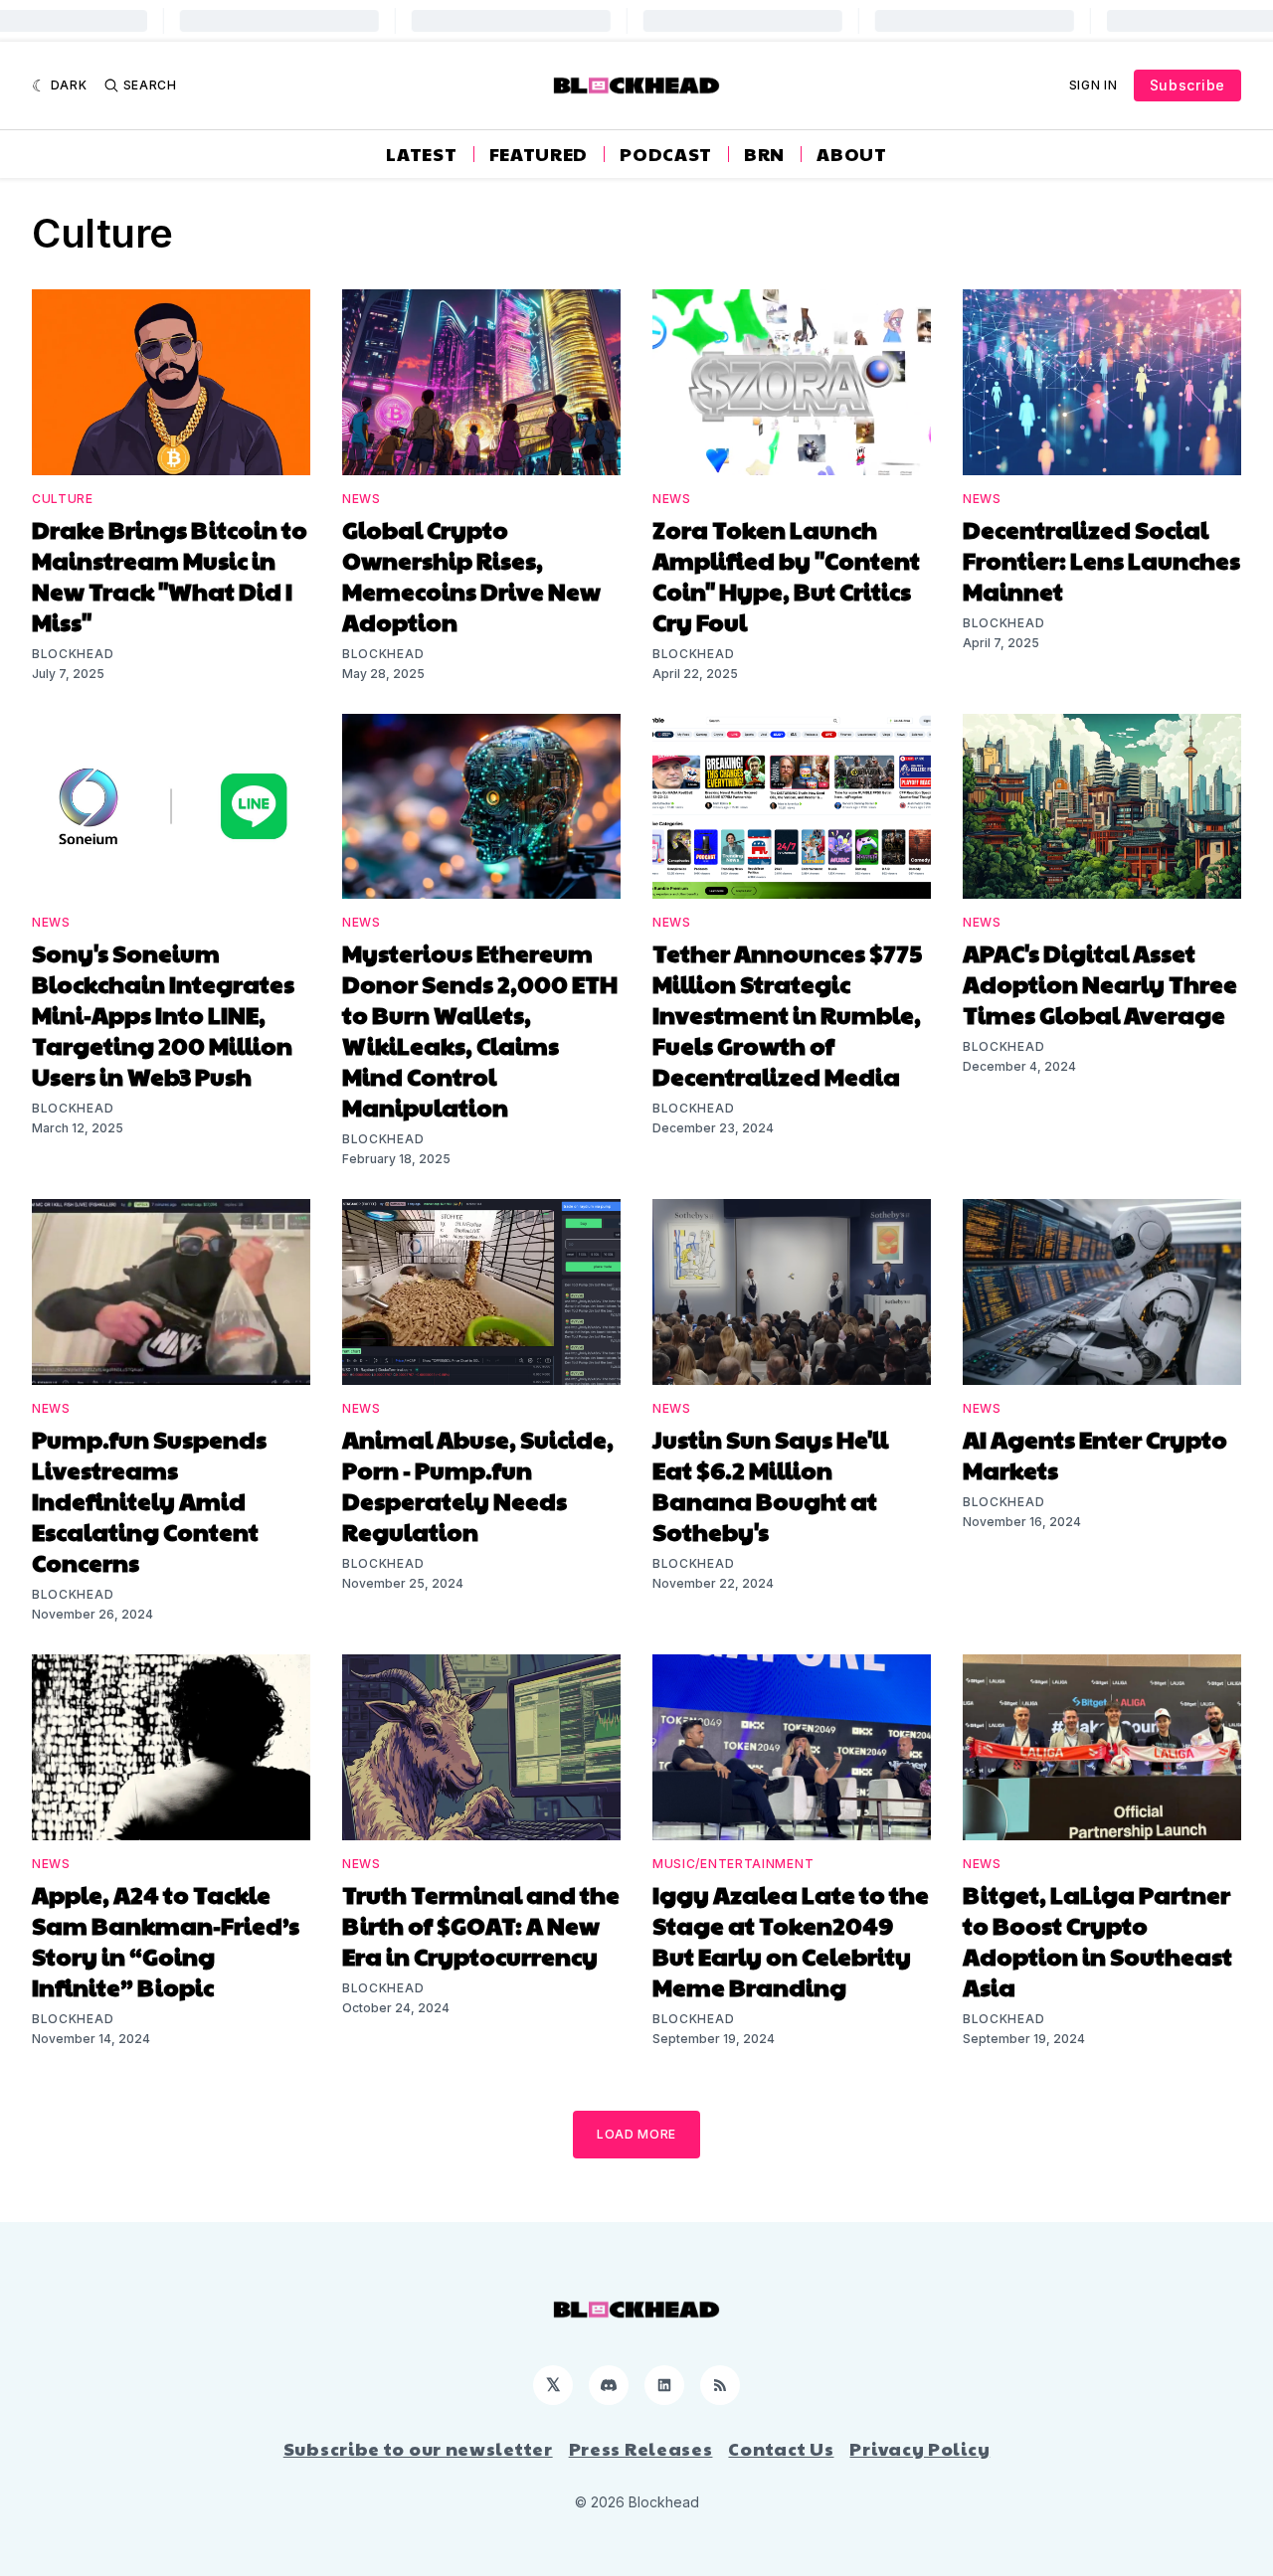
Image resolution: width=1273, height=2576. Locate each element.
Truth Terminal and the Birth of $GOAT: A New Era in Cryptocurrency (481, 1925)
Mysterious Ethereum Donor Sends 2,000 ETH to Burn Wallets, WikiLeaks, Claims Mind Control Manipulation (480, 1030)
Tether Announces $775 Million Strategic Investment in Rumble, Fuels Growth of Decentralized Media (787, 1014)
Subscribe (1187, 85)
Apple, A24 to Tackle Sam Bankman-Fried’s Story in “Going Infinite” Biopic (166, 1940)
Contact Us (781, 2449)
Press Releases (641, 2449)
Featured (539, 154)
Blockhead (73, 654)
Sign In (1093, 85)
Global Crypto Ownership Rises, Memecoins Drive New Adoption (471, 575)
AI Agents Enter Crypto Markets (1095, 1454)
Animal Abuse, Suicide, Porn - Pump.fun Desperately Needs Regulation (478, 1485)
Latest (421, 154)
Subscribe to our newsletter (418, 2449)
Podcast (666, 154)
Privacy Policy (919, 2449)
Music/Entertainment (733, 1864)
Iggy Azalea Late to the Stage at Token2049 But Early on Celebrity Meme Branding (791, 1940)
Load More (636, 2134)
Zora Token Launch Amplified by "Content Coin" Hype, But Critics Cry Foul (786, 575)
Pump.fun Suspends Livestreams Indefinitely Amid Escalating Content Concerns (149, 1500)
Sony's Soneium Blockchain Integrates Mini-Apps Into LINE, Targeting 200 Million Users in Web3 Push (163, 1014)
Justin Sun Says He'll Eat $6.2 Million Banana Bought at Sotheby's (770, 1485)
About (852, 154)
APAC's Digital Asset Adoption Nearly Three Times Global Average (1100, 983)
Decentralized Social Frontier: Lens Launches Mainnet (1101, 560)
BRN (764, 154)
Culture (63, 499)
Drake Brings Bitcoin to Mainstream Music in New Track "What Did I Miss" (170, 575)
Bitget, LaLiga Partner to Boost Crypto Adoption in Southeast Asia (1097, 1940)
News (362, 499)
